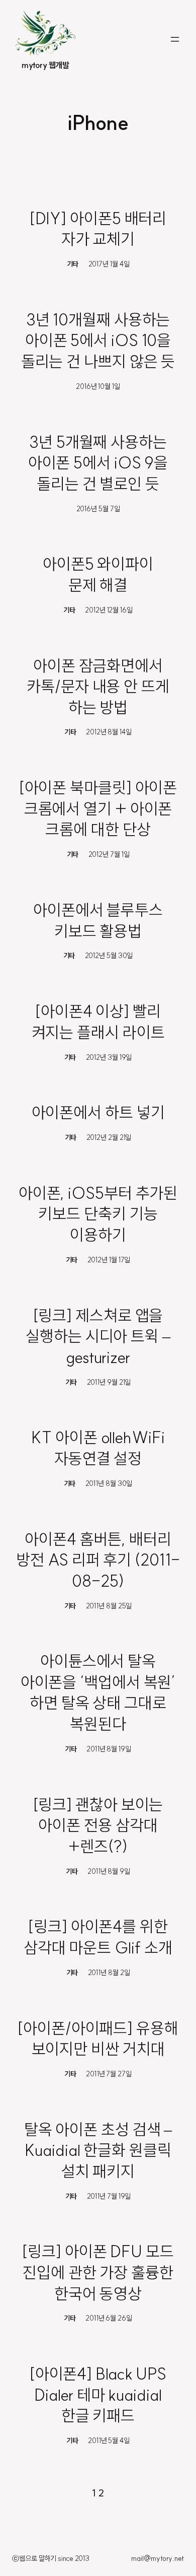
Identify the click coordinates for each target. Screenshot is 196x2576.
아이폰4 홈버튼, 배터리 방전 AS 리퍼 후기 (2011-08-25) (98, 1560)
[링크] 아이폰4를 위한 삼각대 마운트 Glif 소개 (98, 1937)
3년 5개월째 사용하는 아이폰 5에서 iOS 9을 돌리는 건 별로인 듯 (98, 463)
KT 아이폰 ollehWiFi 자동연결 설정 (98, 1448)
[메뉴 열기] (175, 39)
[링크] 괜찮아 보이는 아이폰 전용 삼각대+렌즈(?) (98, 1825)
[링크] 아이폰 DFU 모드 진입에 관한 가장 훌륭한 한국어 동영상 (98, 2272)
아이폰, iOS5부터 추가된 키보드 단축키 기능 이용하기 (98, 1214)
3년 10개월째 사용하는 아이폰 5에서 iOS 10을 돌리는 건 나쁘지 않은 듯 (98, 340)
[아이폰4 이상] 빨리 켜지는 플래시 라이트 (98, 1022)
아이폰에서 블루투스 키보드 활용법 (98, 920)
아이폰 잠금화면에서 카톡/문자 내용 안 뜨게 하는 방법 (98, 686)
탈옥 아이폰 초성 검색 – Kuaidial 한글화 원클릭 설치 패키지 (98, 2150)
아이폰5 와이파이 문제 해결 (98, 574)
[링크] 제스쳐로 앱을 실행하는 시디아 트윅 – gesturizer (98, 1336)
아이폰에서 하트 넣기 (98, 1112)
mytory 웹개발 (45, 65)
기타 (73, 264)
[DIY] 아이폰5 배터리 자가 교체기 (98, 229)
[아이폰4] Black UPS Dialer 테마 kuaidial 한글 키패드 (98, 2394)
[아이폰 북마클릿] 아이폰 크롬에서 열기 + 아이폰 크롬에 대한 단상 (98, 808)
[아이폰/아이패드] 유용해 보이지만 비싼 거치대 (98, 2039)
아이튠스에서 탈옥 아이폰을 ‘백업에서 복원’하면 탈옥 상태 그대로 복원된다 (98, 1692)
